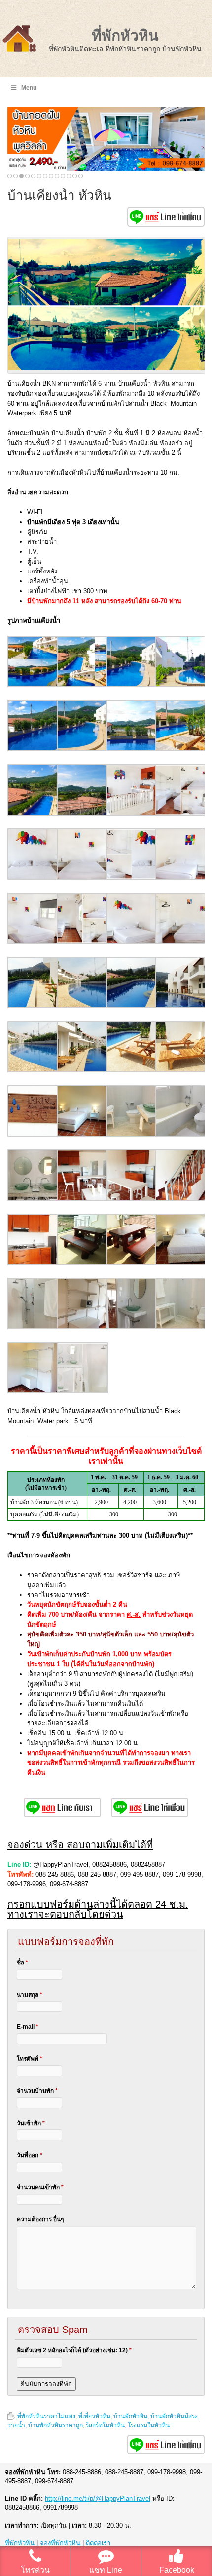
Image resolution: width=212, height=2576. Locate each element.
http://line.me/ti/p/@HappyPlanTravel (98, 2499)
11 (69, 176)
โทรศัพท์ (30, 2059)
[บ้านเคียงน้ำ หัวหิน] (33, 685)
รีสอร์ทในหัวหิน (105, 2425)
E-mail (28, 2027)
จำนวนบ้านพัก (37, 2091)
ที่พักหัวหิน (125, 35)
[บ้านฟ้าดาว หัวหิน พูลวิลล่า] (106, 139)
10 (63, 176)
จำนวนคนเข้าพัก (40, 2187)
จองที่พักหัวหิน (60, 2543)
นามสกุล (30, 1995)
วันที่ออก (30, 2155)
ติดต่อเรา (98, 2543)
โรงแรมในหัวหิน (149, 2425)
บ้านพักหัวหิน (130, 2416)
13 (81, 176)
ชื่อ (22, 1963)
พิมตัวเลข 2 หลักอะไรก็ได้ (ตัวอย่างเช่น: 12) (74, 2350)
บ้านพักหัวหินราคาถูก (55, 2425)
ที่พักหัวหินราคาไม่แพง (46, 2416)
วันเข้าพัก (31, 2123)
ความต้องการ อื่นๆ (40, 2219)
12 (75, 176)
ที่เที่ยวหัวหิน (94, 2416)
